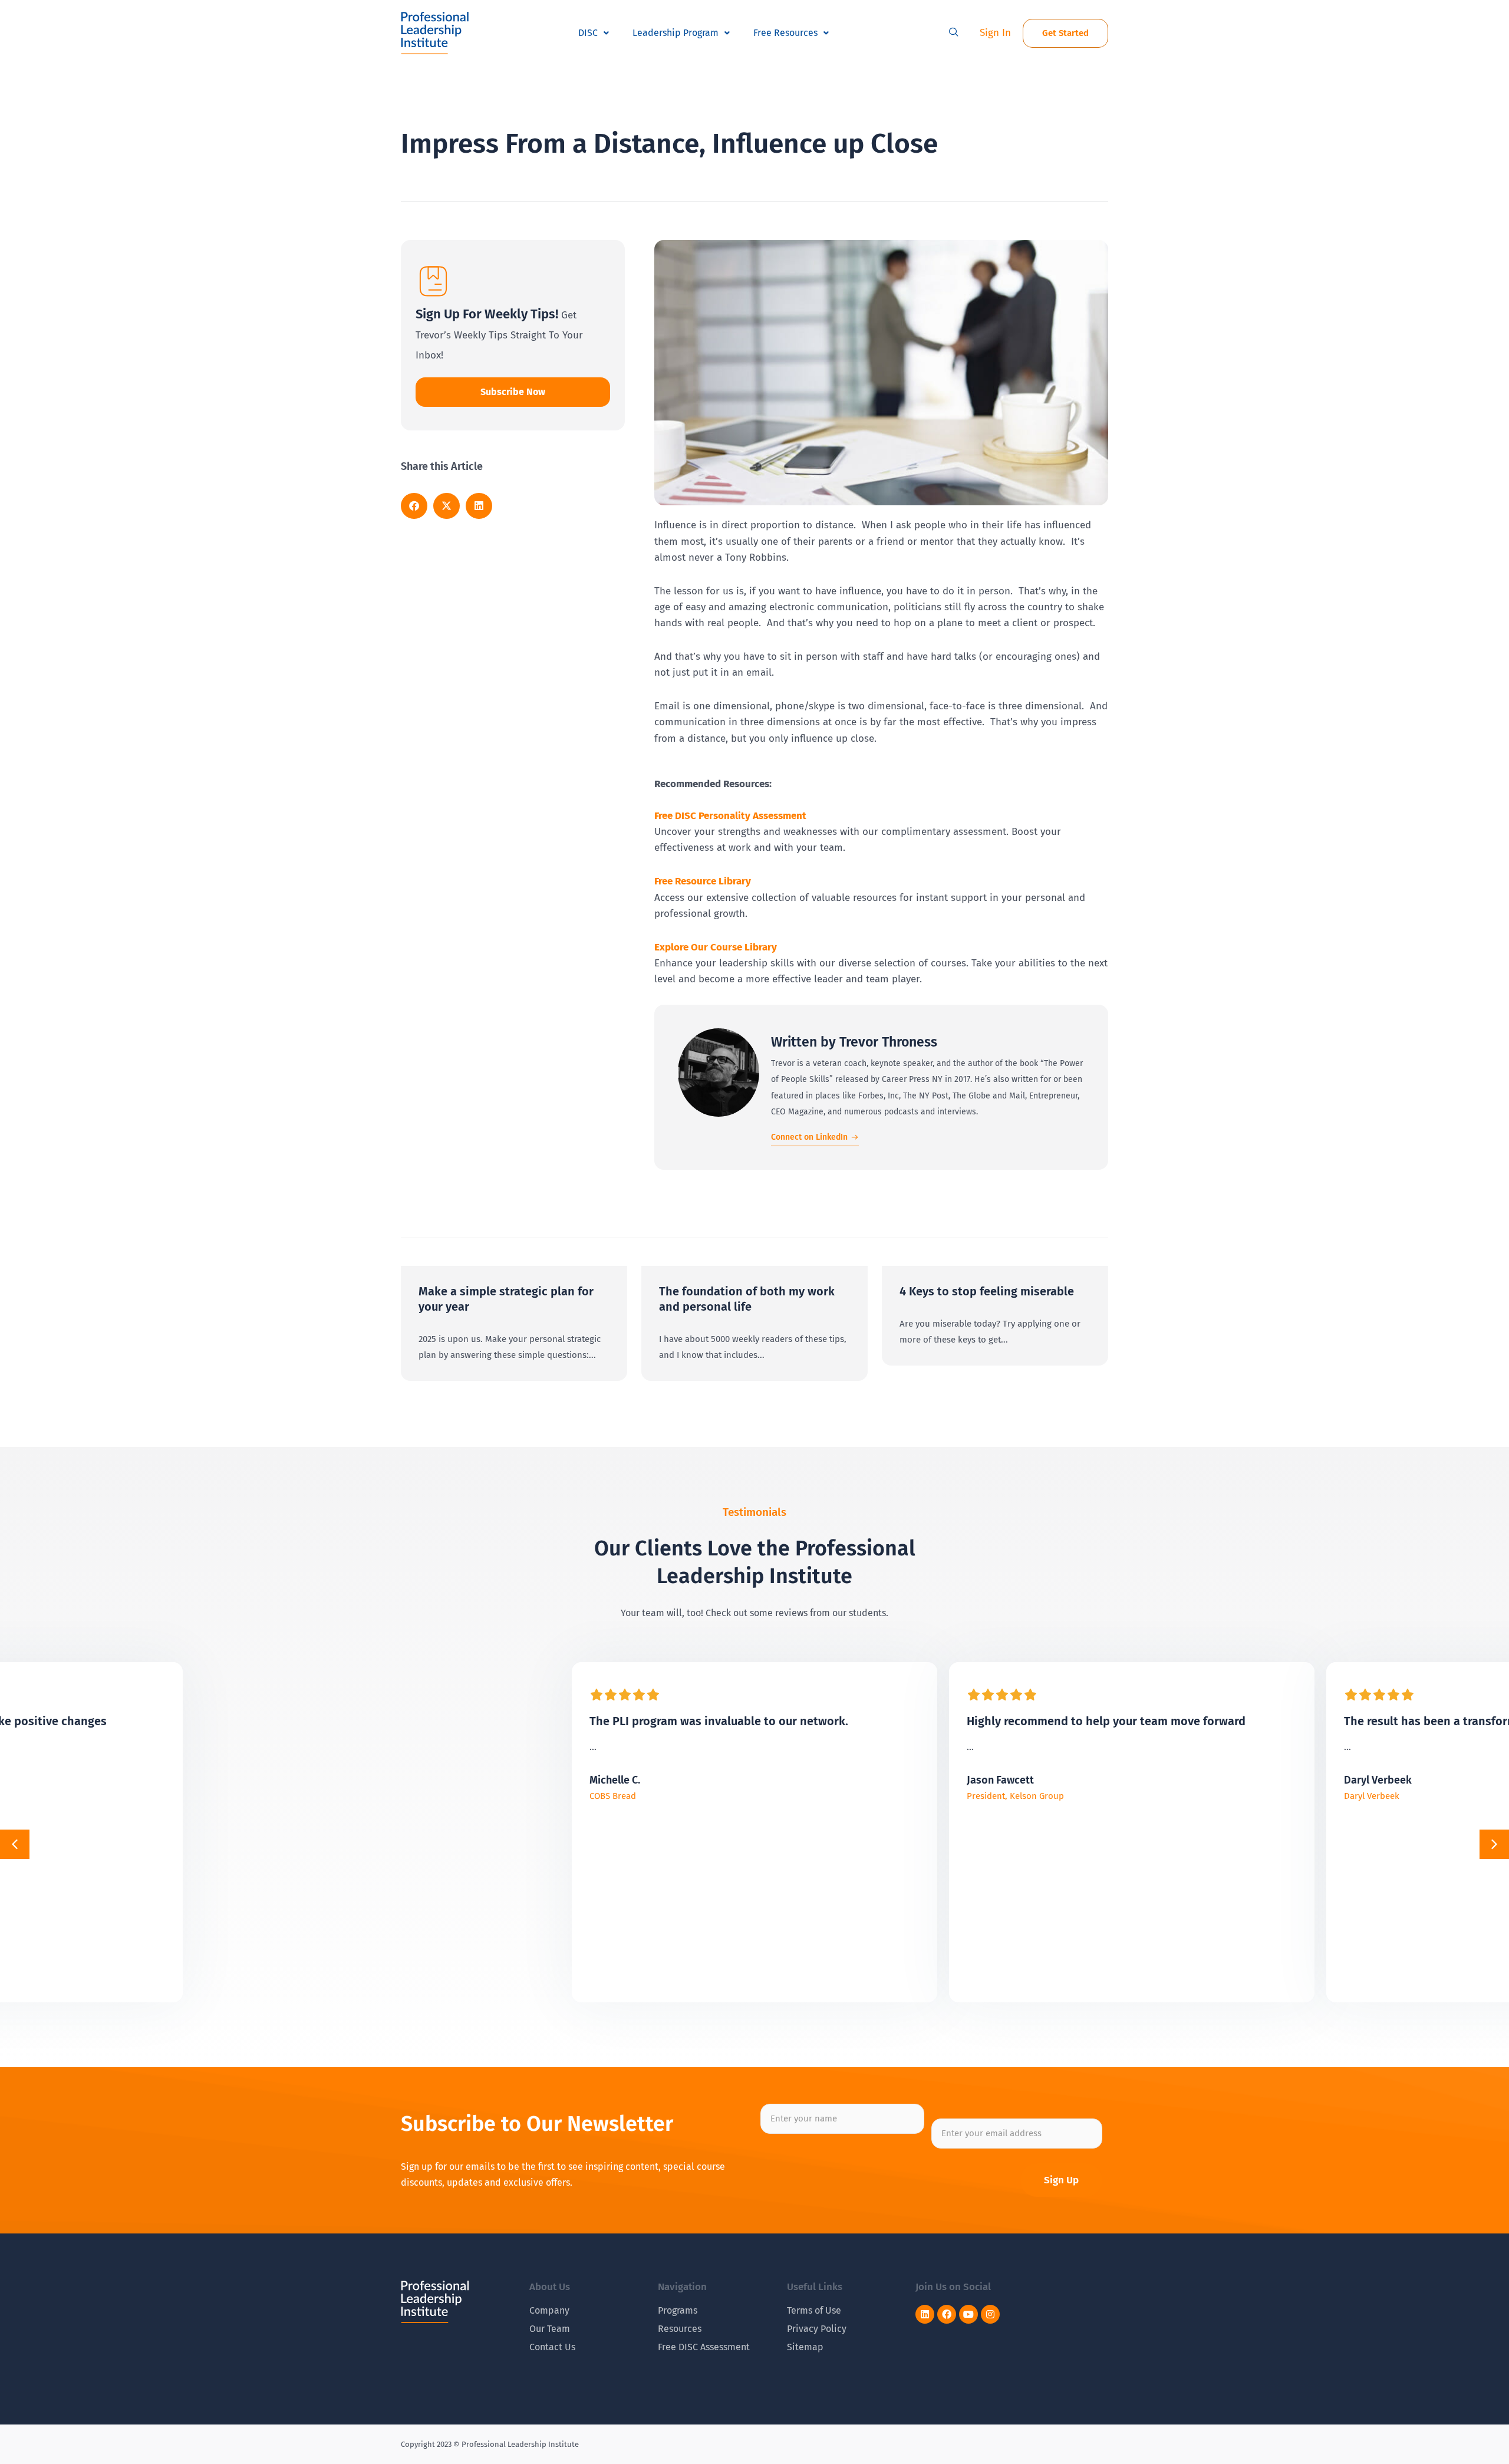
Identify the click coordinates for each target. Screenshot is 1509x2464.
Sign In (995, 33)
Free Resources (785, 33)
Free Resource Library (703, 881)
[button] (954, 33)
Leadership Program (676, 33)
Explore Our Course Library (716, 947)
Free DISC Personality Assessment (730, 816)
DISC (588, 33)
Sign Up (1061, 2180)
